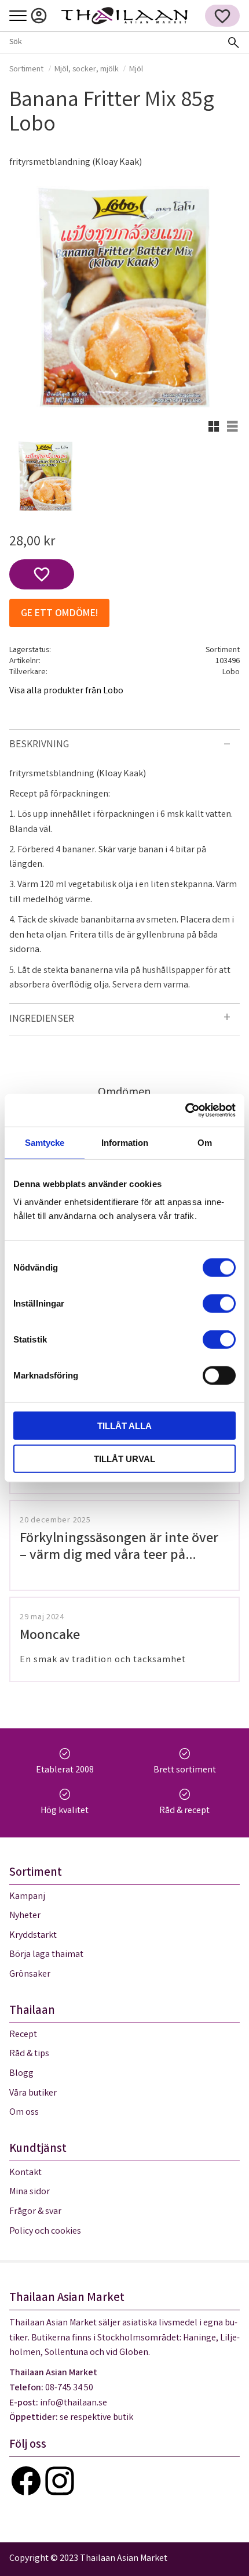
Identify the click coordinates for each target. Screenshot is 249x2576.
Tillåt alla (124, 1426)
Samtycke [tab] (45, 1142)
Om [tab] (205, 1142)
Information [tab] (125, 1142)
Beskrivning (39, 745)
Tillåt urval (124, 1458)
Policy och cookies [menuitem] (45, 2232)
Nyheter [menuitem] (25, 1916)
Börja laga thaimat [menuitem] (46, 1955)
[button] (18, 17)
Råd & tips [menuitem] (29, 2054)
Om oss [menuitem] (24, 2113)
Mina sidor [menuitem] (39, 16)
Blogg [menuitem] (21, 2074)
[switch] (219, 1304)
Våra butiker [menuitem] (33, 2094)
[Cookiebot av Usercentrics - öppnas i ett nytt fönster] (185, 1110)
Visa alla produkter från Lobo (66, 691)
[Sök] (233, 42)
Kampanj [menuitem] (27, 1897)
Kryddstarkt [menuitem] (33, 1936)
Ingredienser (42, 1020)
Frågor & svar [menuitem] (35, 2212)
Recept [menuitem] (23, 2035)
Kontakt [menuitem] (25, 2173)
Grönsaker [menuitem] (30, 1975)
